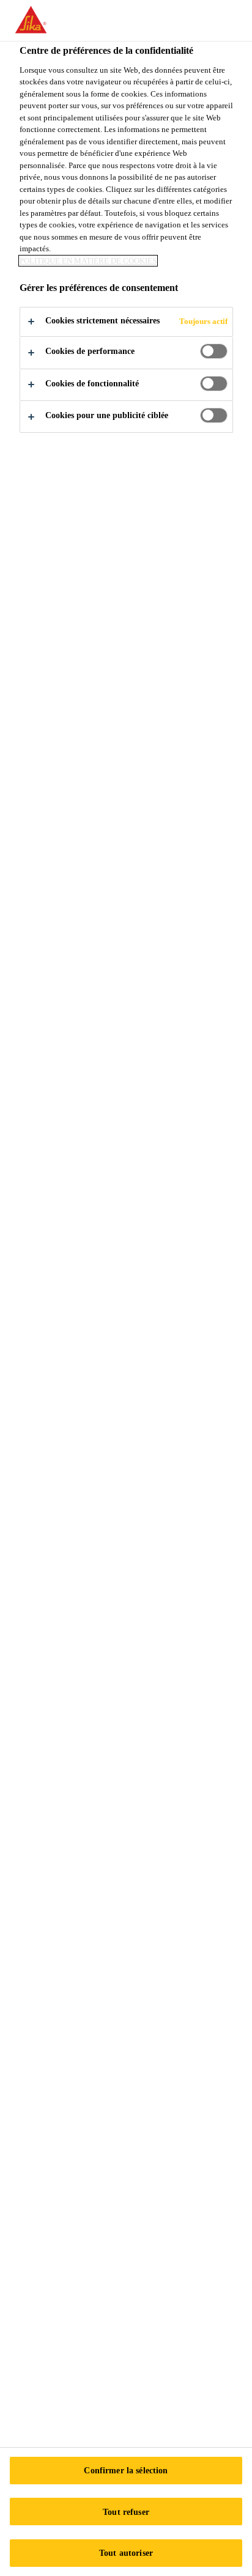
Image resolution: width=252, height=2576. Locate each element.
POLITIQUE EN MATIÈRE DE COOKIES (88, 261)
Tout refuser (126, 2512)
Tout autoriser (126, 2553)
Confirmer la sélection (126, 2470)
